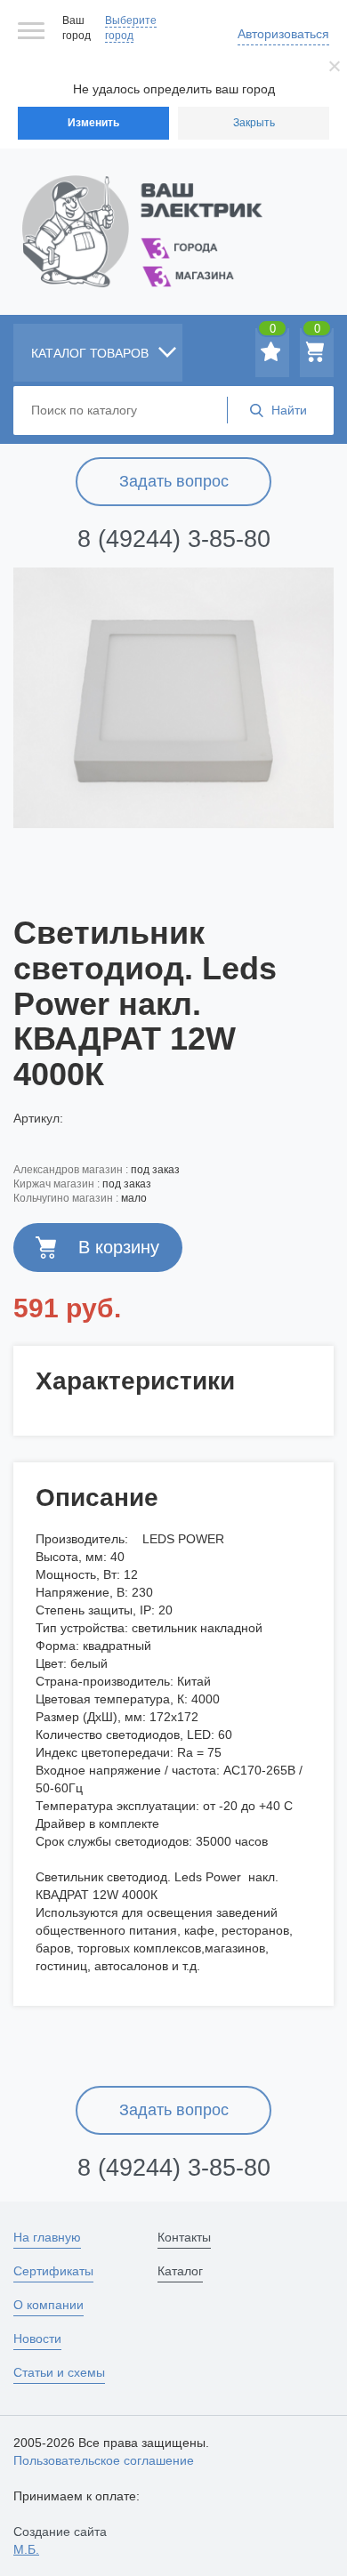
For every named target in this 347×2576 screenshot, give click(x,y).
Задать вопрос (174, 481)
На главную (47, 2237)
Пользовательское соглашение (104, 2460)
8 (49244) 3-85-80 (174, 539)
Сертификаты (53, 2271)
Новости (37, 2339)
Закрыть (254, 123)
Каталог (180, 2271)
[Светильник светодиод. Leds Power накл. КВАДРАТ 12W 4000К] (173, 697)
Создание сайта (60, 2540)
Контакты (184, 2237)
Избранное (273, 332)
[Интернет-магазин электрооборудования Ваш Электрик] (173, 209)
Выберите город (131, 28)
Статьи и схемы (59, 2372)
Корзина (317, 332)
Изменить (93, 123)
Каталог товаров (92, 353)
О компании (48, 2305)
